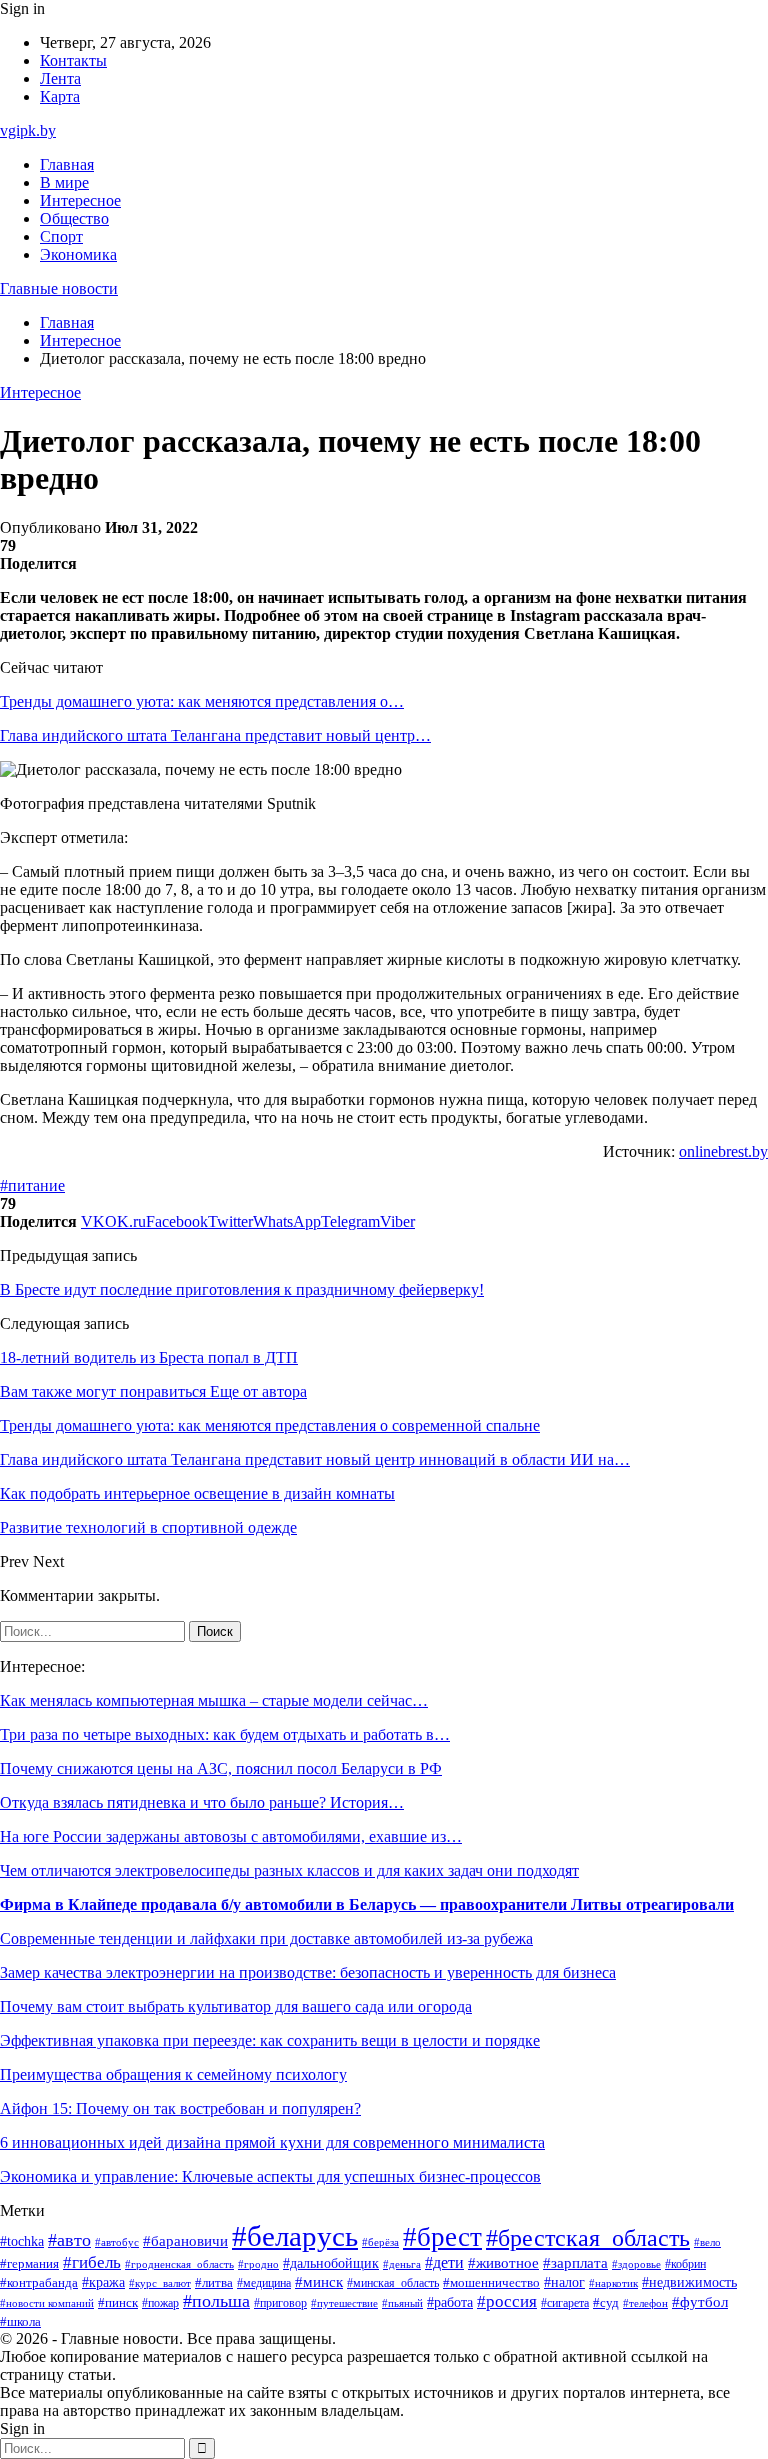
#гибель (92, 2262)
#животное (503, 2263)
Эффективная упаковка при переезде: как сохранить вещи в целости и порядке (270, 2040)
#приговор (280, 2303)
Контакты (73, 60)
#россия (507, 2301)
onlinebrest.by (723, 1151)
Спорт (61, 236)
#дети (444, 2262)
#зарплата (575, 2263)
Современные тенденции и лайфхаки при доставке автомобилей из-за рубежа (266, 1938)
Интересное (80, 200)
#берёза (380, 2242)
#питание (32, 1185)
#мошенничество (491, 2283)
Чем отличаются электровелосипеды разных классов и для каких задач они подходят (289, 1870)
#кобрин (685, 2264)
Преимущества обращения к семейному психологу (173, 2074)
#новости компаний (47, 2303)
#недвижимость (689, 2282)
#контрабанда (39, 2282)
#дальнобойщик (331, 2263)
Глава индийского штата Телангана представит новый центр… (215, 735)
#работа (450, 2302)
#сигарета (565, 2303)
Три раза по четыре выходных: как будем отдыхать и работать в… (225, 1734)
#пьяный (402, 2303)
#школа (20, 2322)
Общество (74, 218)
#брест (442, 2237)
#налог (564, 2282)
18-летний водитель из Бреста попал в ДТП (149, 1357)
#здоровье (636, 2264)
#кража (103, 2282)
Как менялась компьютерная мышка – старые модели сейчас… (214, 1700)
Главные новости (59, 288)
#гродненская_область (179, 2264)
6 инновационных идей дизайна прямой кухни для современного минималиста (272, 2142)
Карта (60, 96)
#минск (319, 2281)
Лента (60, 78)
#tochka (22, 2241)
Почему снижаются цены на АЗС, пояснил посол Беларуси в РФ (221, 1768)
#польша (216, 2301)
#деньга (402, 2264)
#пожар (160, 2303)
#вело (707, 2242)
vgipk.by (28, 130)
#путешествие (344, 2303)
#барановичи (185, 2241)
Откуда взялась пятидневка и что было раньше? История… (202, 1802)
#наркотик (613, 2283)
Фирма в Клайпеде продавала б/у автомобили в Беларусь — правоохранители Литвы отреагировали (367, 1904)
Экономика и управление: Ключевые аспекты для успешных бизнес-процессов (270, 2176)
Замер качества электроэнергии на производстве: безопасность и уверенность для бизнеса (308, 1972)
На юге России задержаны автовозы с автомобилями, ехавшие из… (231, 1836)
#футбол (700, 2302)
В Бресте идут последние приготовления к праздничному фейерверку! (242, 1289)
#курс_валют (160, 2283)
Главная (67, 164)
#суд (606, 2302)
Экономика (78, 254)
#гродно (258, 2264)
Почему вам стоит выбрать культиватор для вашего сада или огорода (236, 2006)
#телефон (645, 2303)
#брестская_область (588, 2237)
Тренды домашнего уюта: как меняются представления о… (202, 701)
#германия (29, 2263)
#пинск (118, 2302)
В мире (64, 182)
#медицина (264, 2283)
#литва (214, 2283)
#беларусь (295, 2236)
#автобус (117, 2242)
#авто (69, 2240)
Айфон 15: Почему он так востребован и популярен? (180, 2108)
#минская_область (393, 2283)
